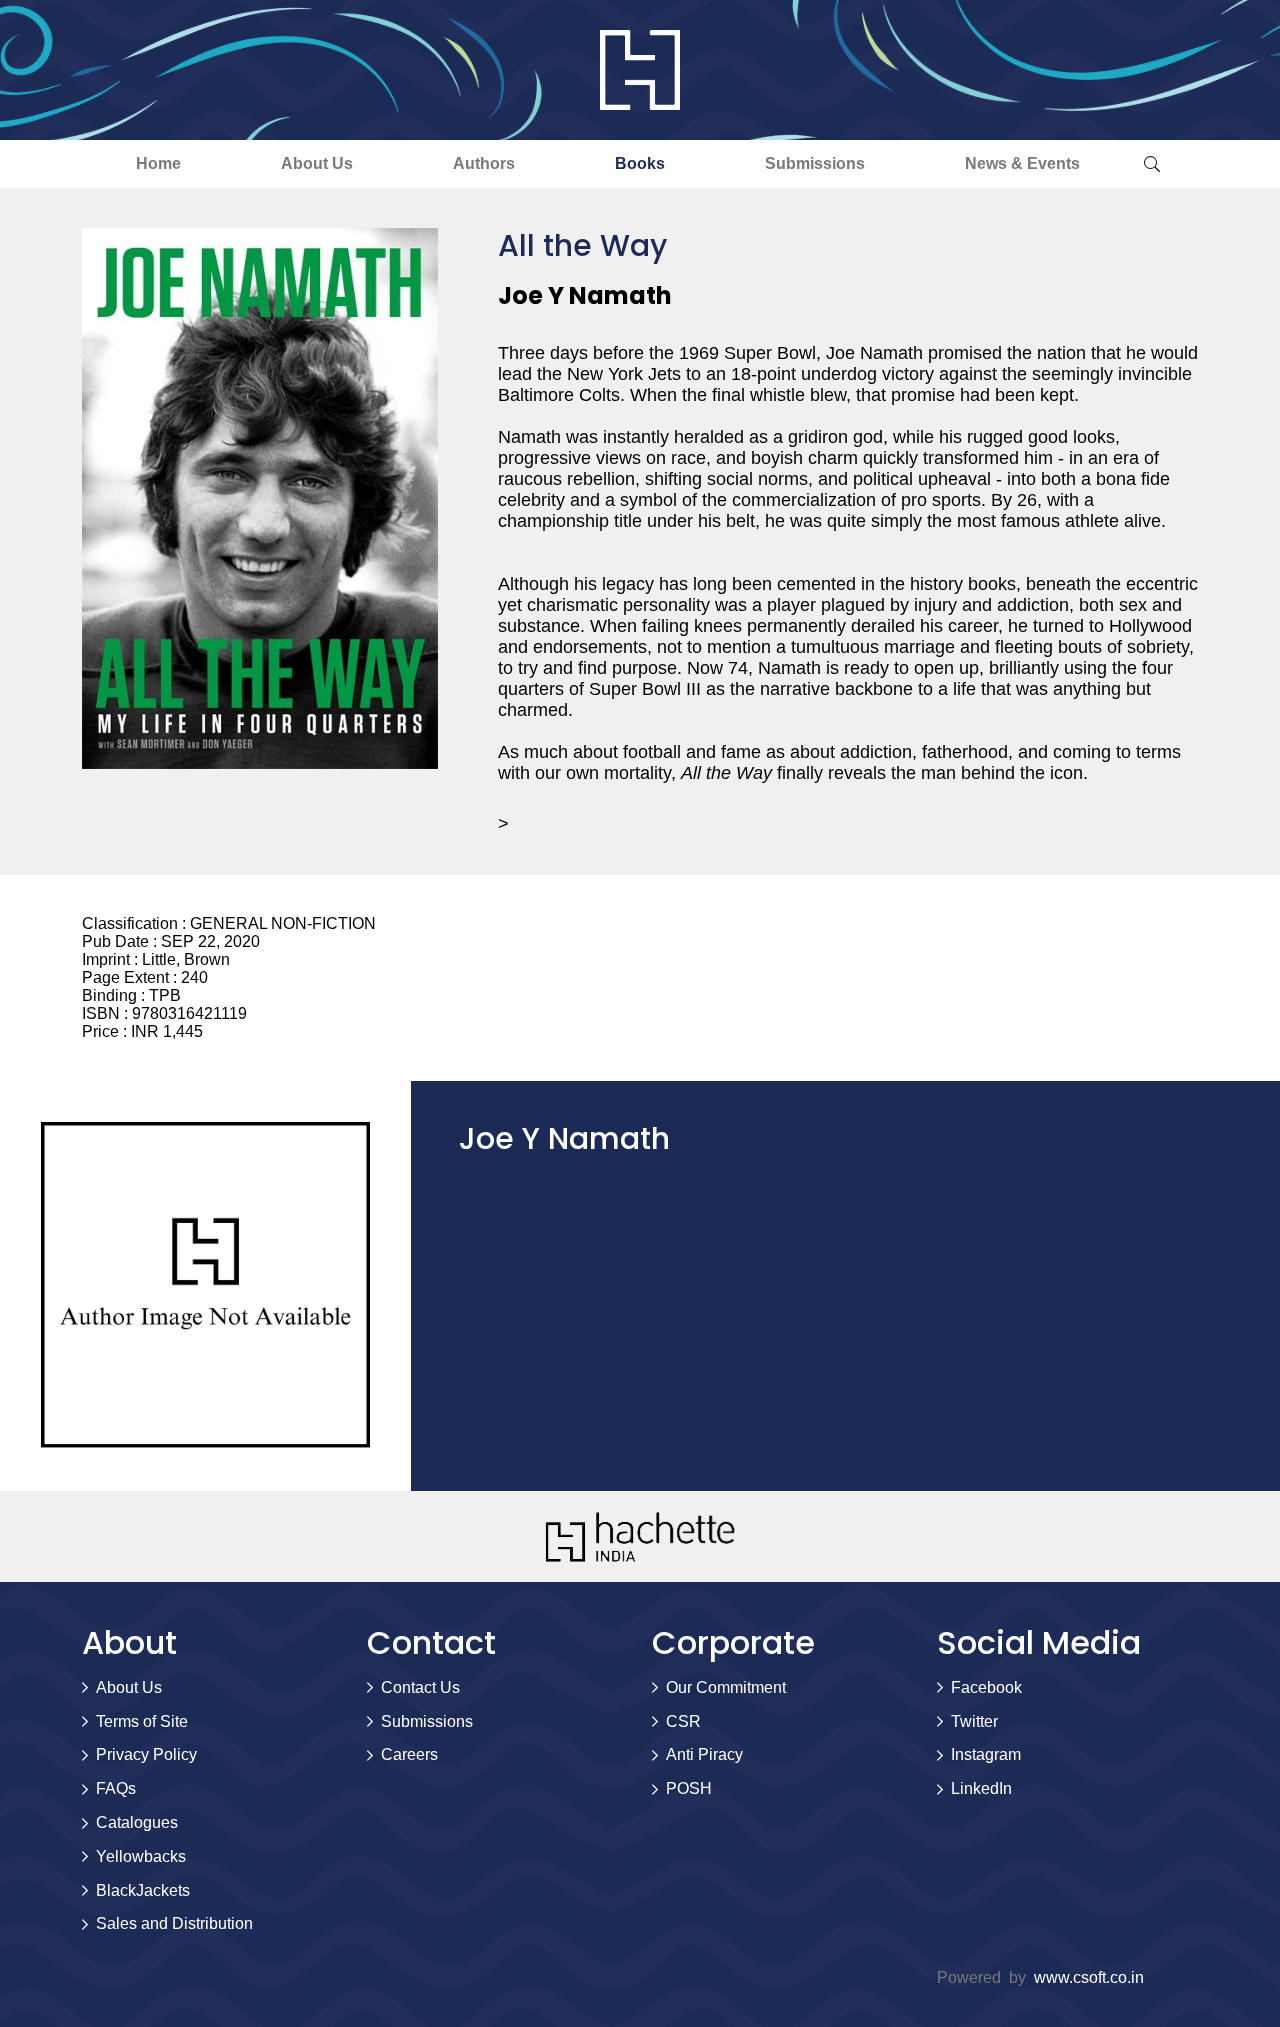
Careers (409, 1754)
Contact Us (420, 1687)
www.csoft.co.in (1089, 1977)
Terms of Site (142, 1721)
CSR (683, 1721)
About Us (317, 163)
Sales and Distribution (174, 1923)
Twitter (974, 1721)
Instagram (986, 1754)
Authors (484, 163)
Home (158, 163)
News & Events (1022, 163)
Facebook (986, 1687)
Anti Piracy (704, 1754)
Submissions (815, 163)
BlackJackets (143, 1890)
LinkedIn (981, 1788)
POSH (689, 1788)
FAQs (116, 1788)
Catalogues (137, 1822)
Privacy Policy (146, 1754)
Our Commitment (726, 1687)
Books (640, 163)
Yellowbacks (141, 1856)
